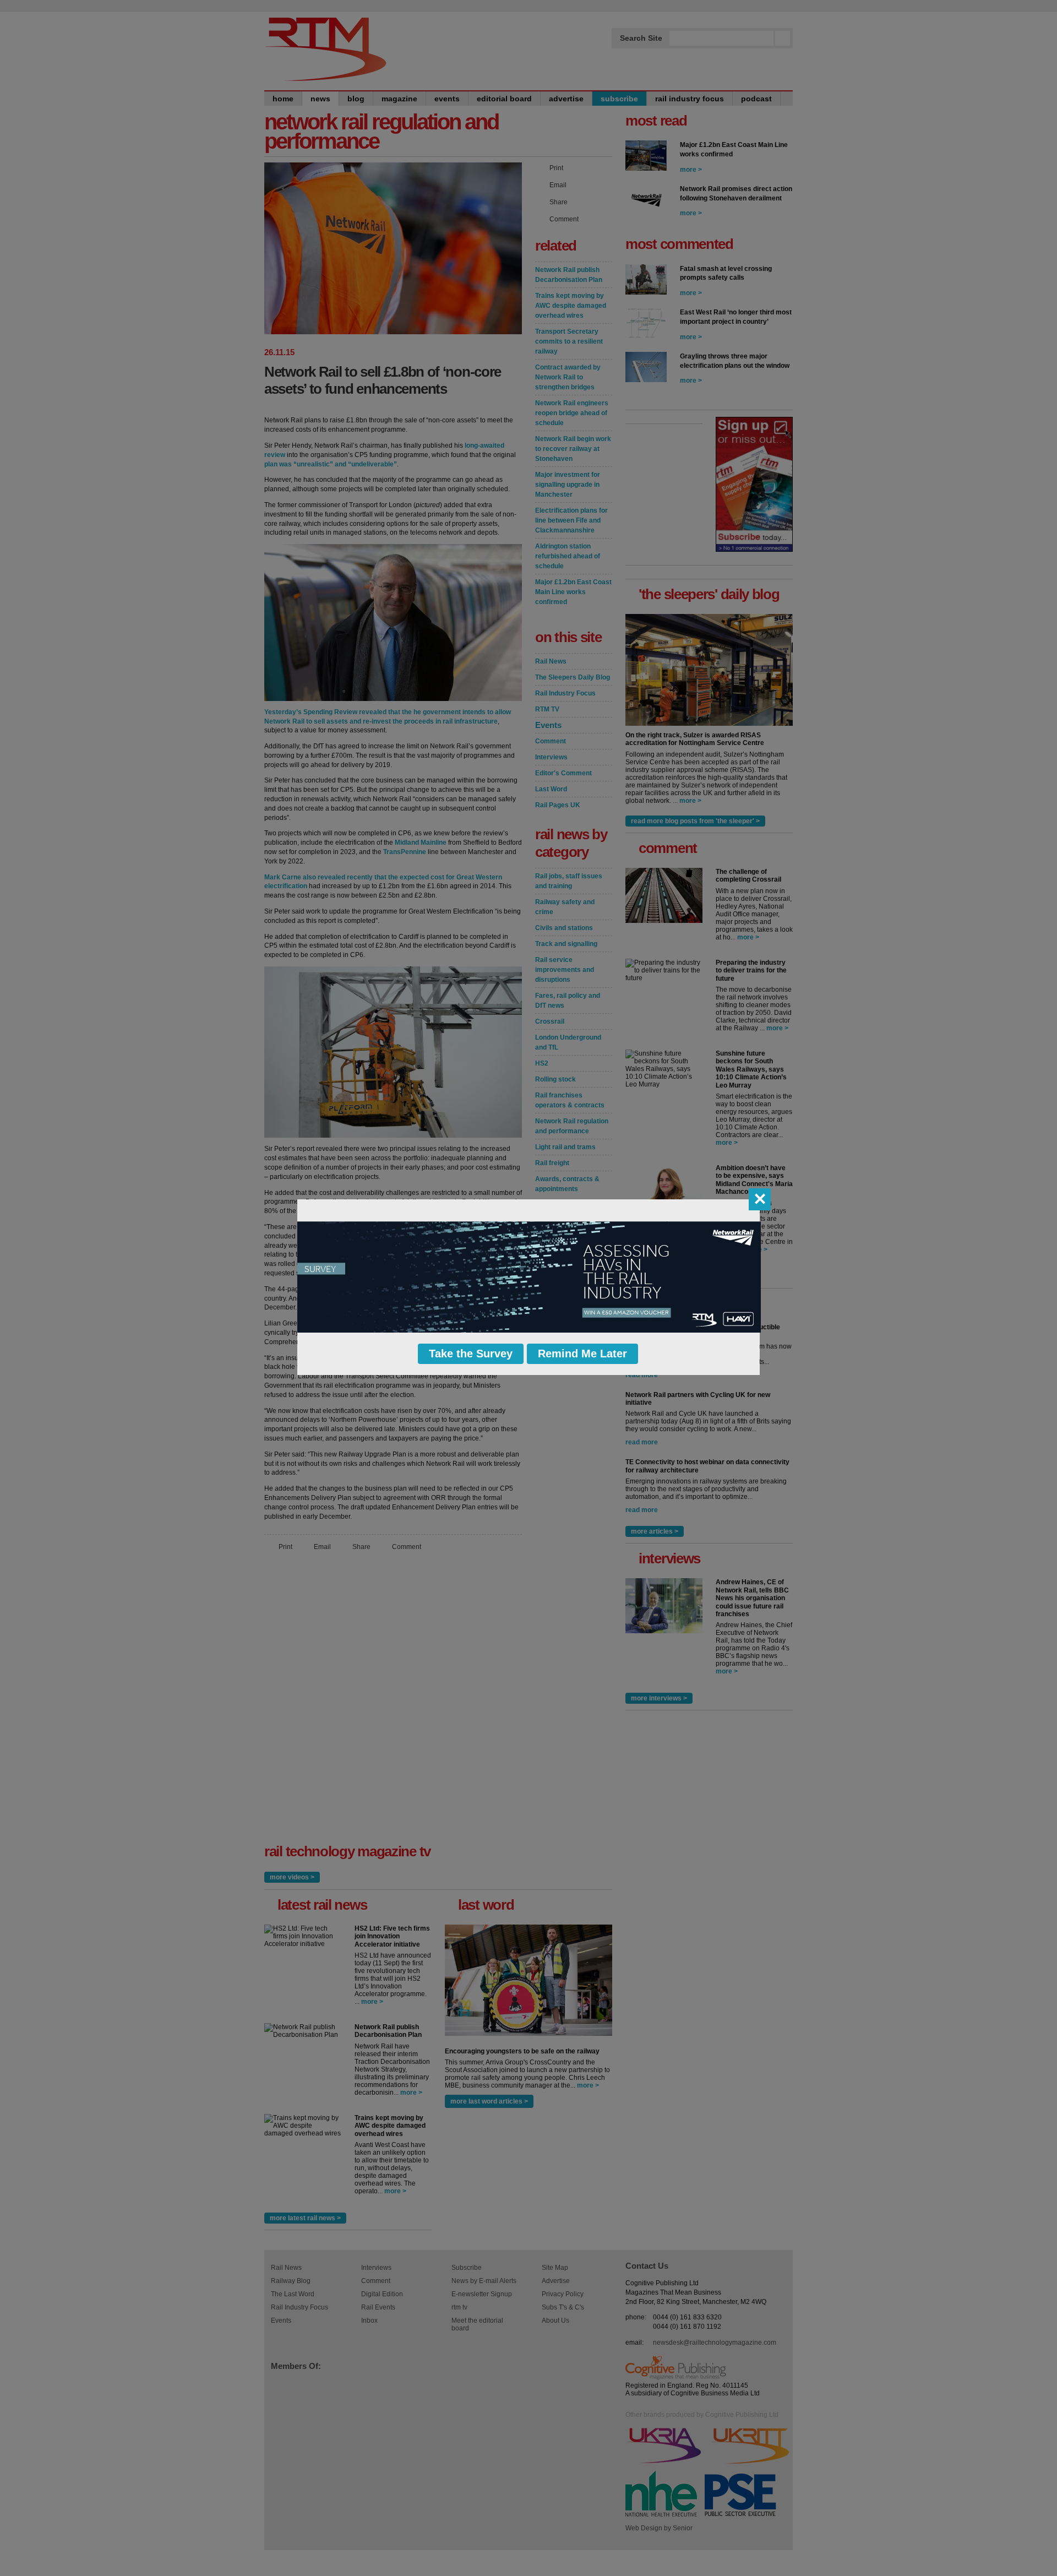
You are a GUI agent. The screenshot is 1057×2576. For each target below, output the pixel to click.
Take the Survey (471, 1354)
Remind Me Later (582, 1354)
